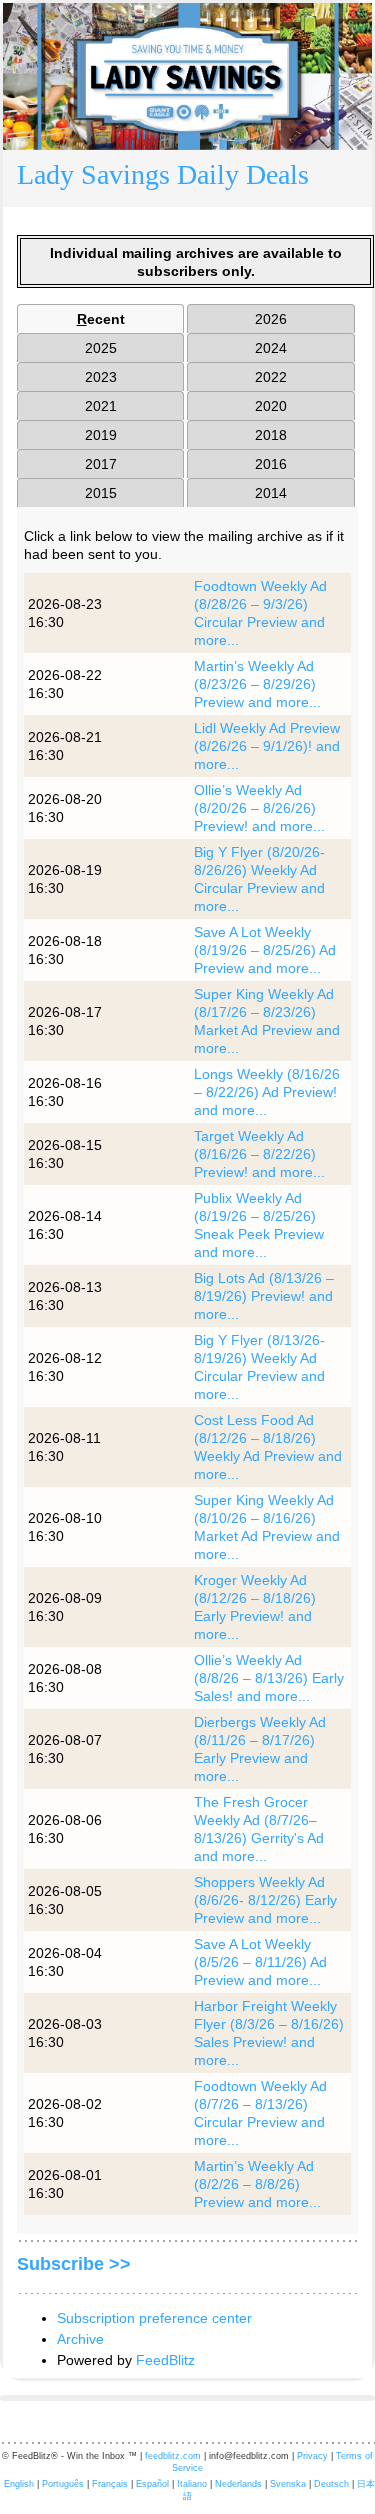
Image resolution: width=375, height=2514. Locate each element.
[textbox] (187, 178)
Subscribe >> (74, 2264)
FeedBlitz (165, 2360)
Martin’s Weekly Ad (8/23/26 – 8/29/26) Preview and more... (257, 684)
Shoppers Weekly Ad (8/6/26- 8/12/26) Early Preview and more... (265, 1900)
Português (63, 2484)
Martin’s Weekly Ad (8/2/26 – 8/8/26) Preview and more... (257, 2184)
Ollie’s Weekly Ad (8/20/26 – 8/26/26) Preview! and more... (259, 808)
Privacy (312, 2456)
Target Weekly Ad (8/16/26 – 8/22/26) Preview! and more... (259, 1154)
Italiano (192, 2484)
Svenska (288, 2484)
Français (110, 2484)
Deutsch (331, 2484)
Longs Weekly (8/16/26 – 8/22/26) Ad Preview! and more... (267, 1092)
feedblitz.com (173, 2456)
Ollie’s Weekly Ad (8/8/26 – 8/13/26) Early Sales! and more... (269, 1678)
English (19, 2484)
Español (152, 2484)
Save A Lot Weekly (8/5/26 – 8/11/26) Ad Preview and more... (260, 1962)
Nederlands (238, 2484)
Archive (80, 2339)
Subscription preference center (154, 2318)
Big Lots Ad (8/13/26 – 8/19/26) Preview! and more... (264, 1296)
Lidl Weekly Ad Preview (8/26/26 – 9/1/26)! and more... (267, 746)
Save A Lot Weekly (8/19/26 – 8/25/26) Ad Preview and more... (265, 950)
